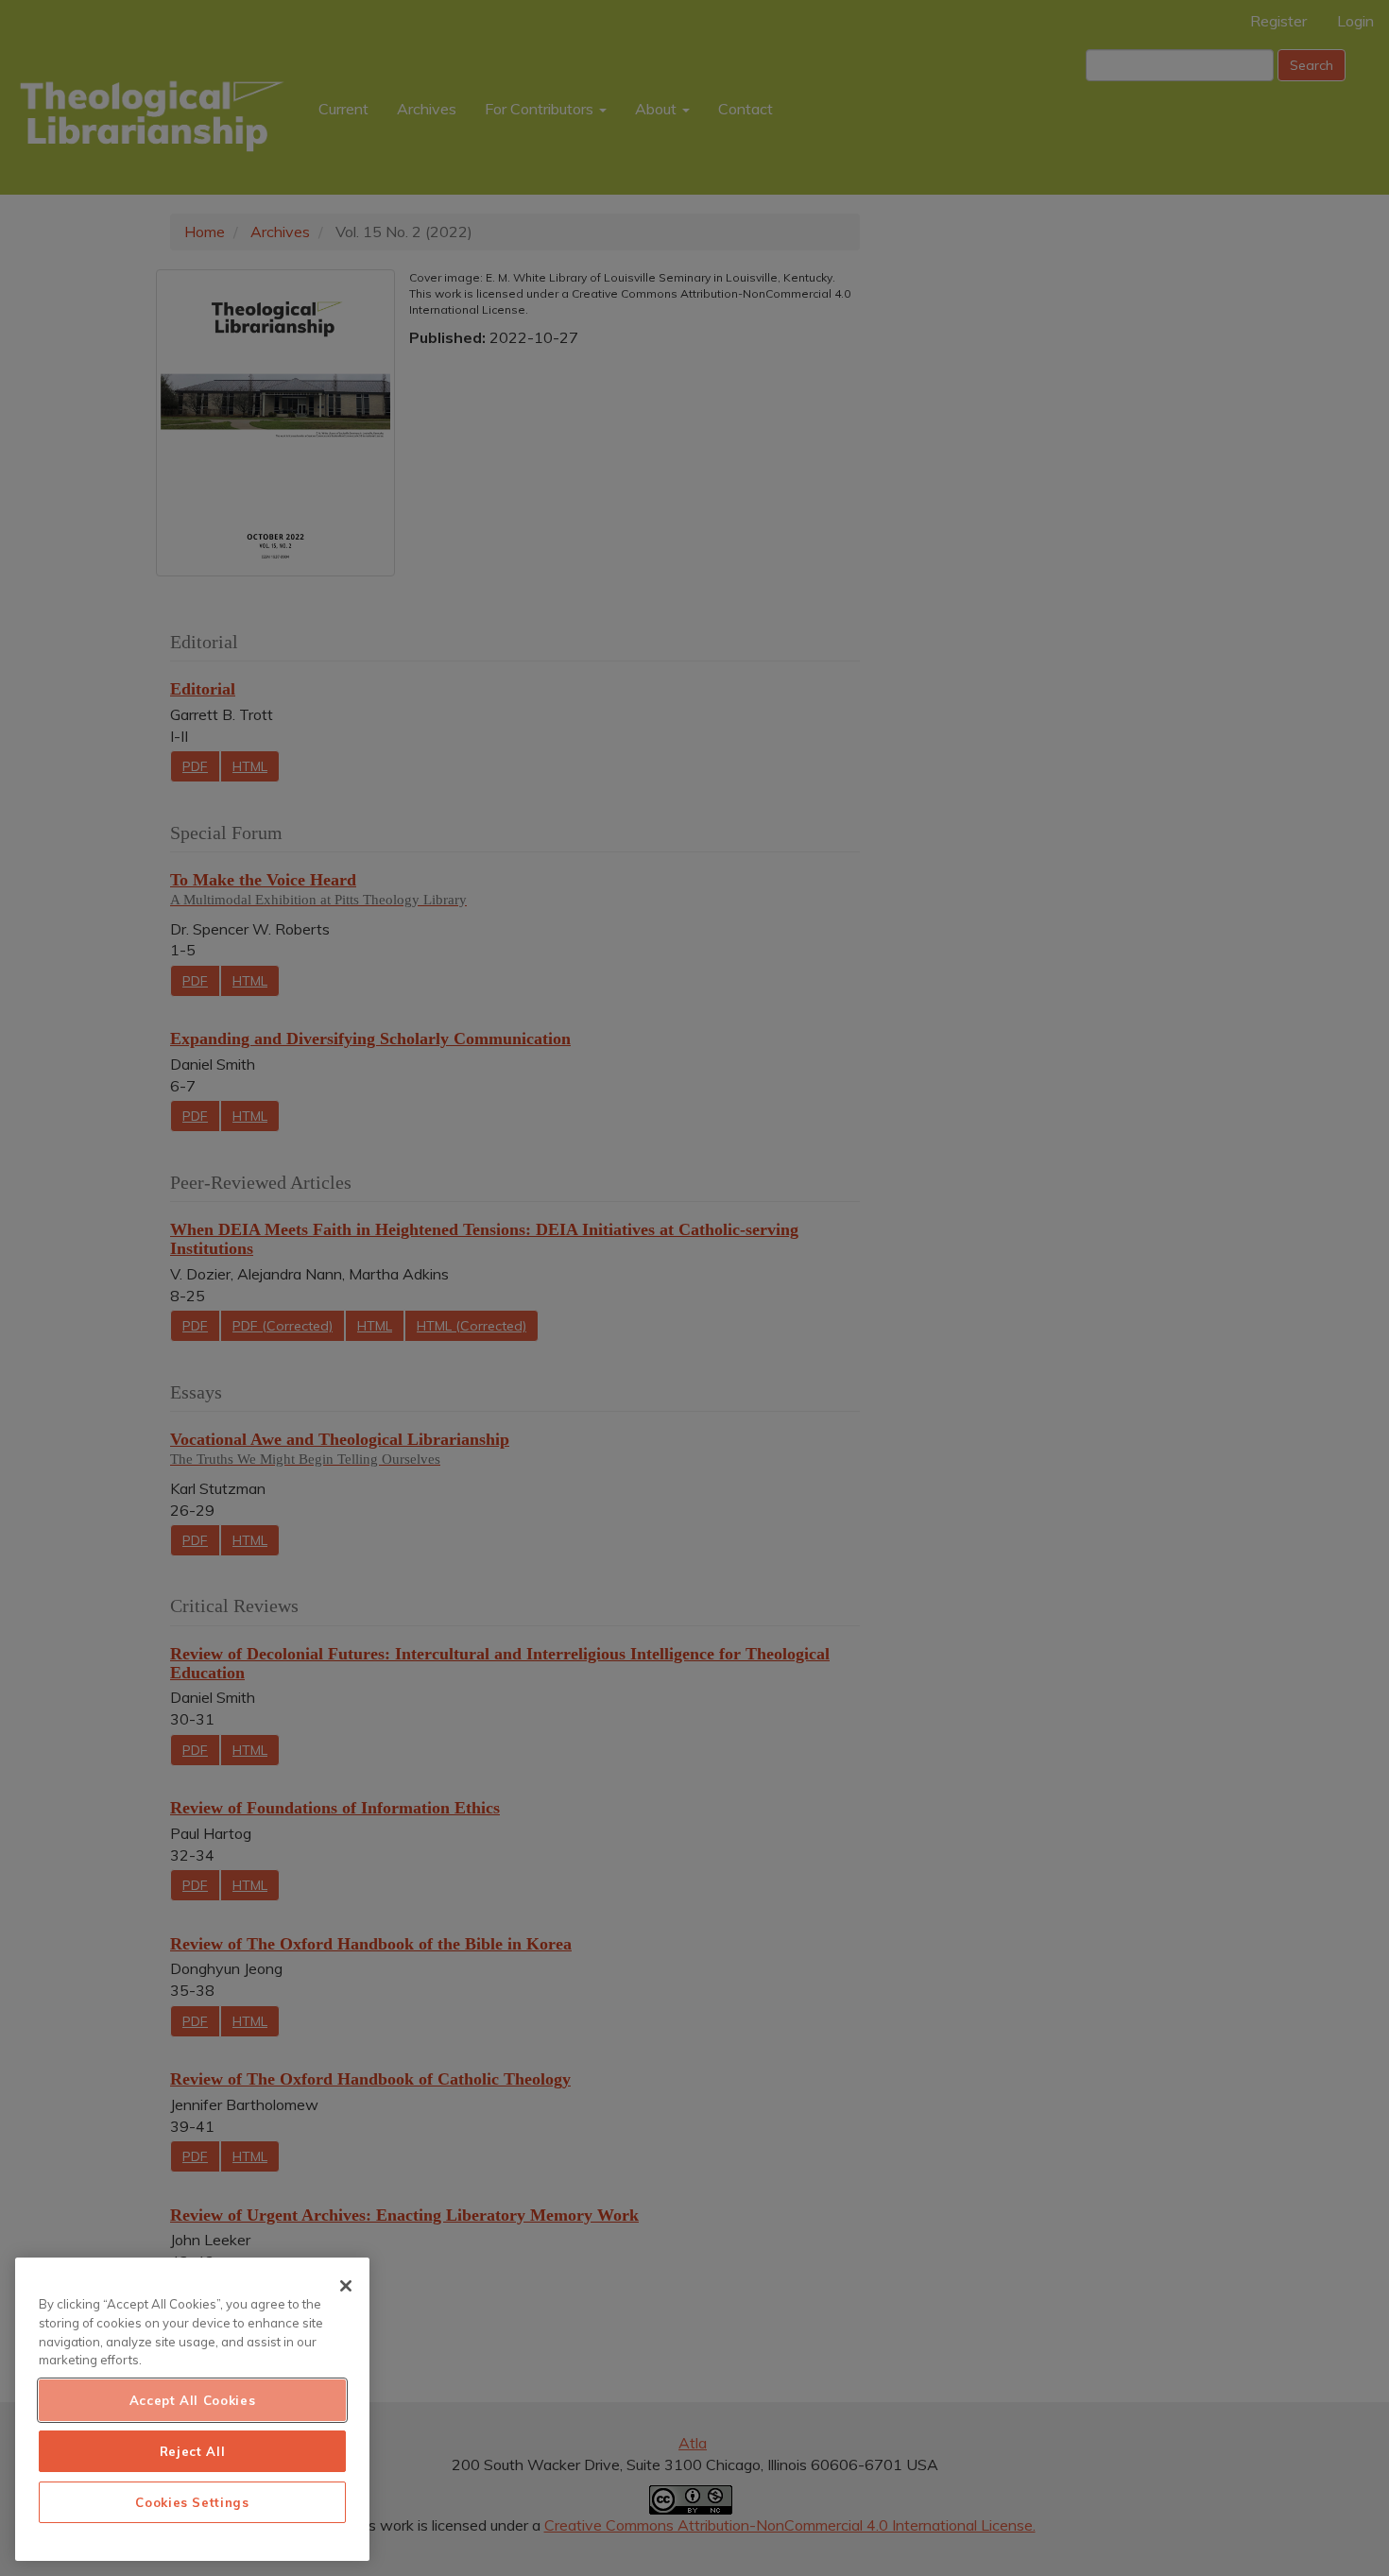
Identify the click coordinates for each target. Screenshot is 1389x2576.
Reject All (193, 2451)
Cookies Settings (192, 2502)
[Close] (346, 2286)
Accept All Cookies (193, 2400)
